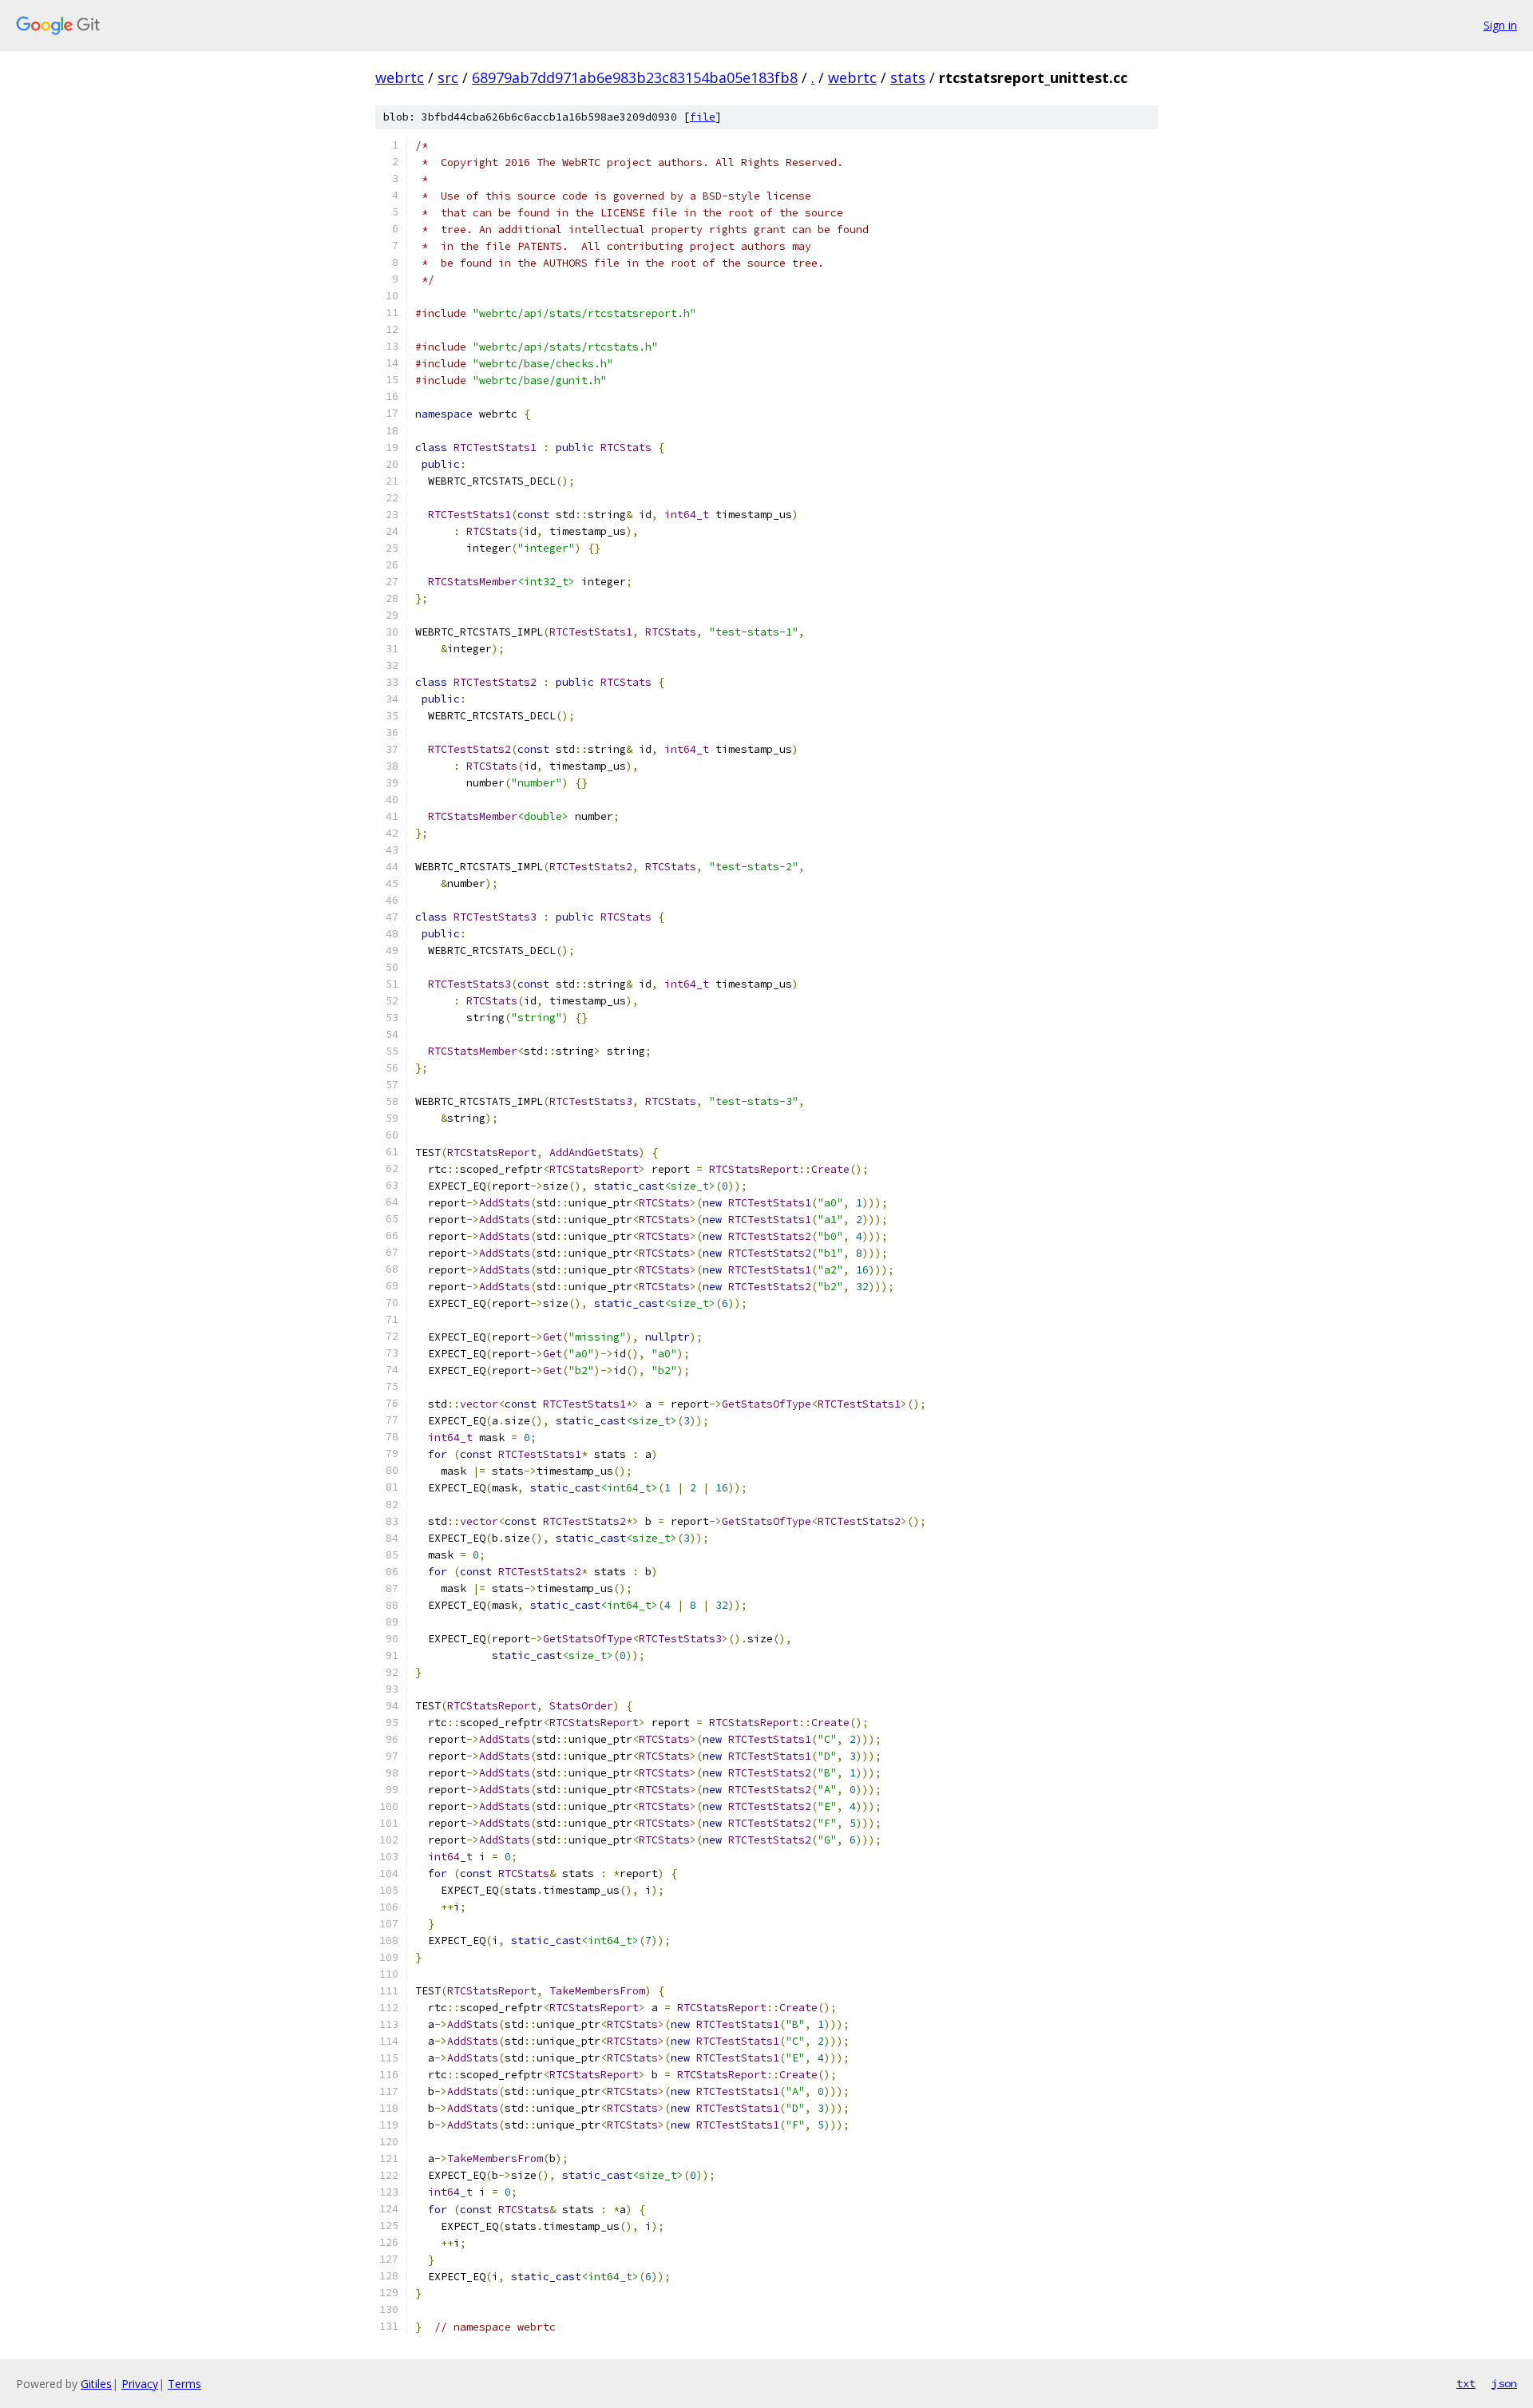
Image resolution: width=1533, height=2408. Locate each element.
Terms (184, 2384)
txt (1466, 2383)
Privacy (140, 2384)
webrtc (400, 77)
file (703, 117)
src (448, 77)
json (1504, 2383)
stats (908, 77)
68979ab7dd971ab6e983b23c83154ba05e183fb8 (635, 77)
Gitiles (96, 2384)
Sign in (1500, 25)
